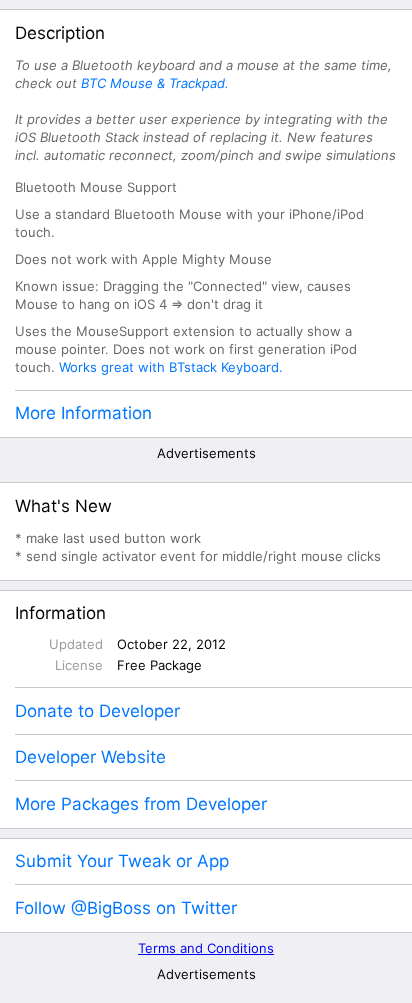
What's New (63, 506)
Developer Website (90, 757)
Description (60, 33)
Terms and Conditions (206, 948)
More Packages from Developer (141, 804)
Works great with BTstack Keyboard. (171, 367)
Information (60, 613)
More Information (83, 413)
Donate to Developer (97, 711)
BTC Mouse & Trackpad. (155, 83)
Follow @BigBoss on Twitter (126, 908)
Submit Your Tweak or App (122, 861)
